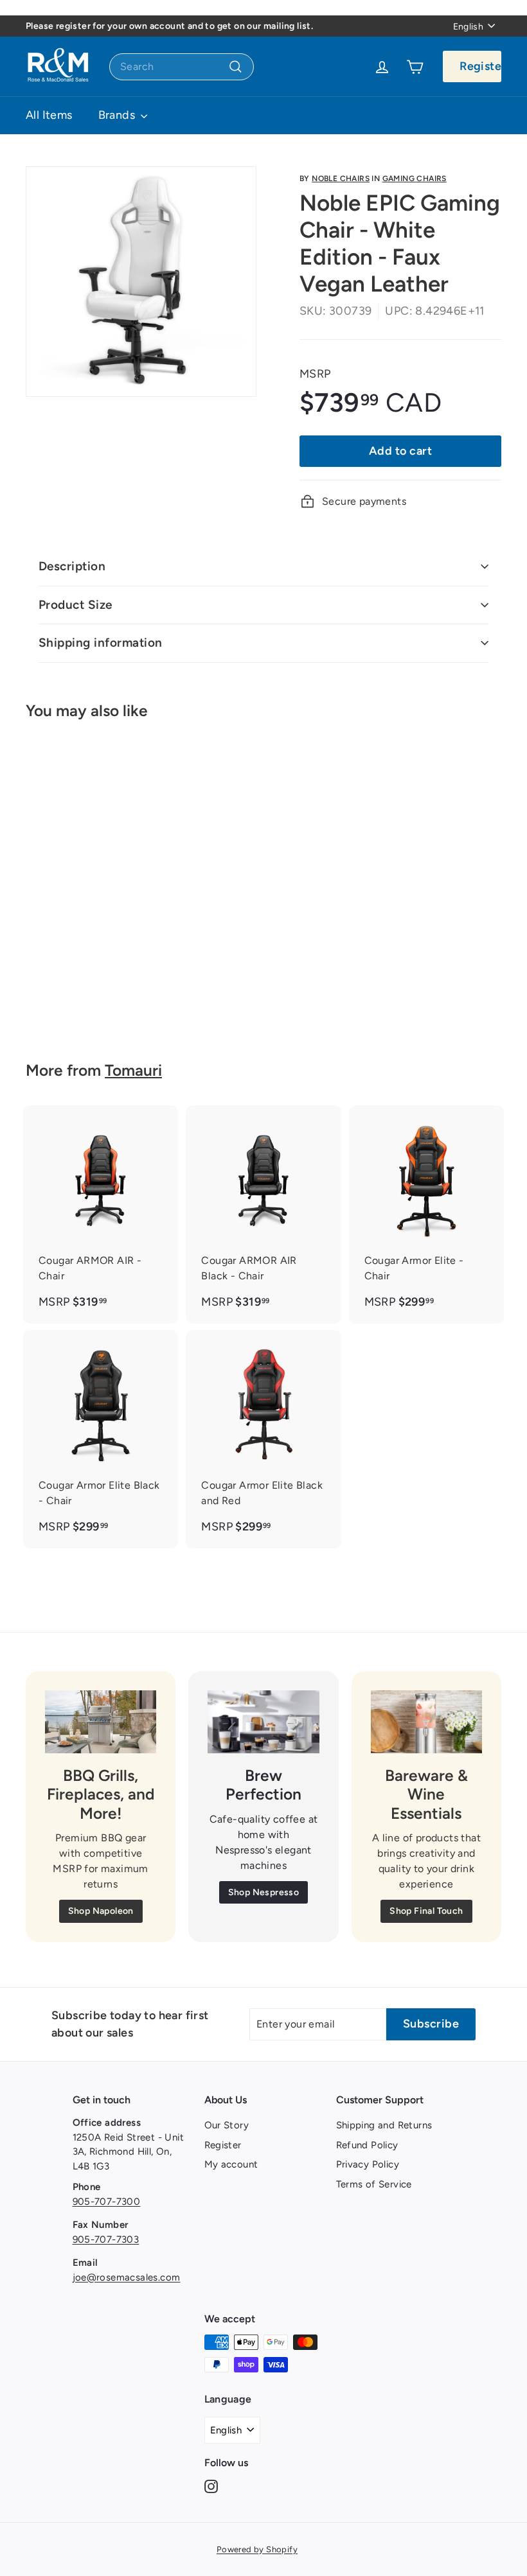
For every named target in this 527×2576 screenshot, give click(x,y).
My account (231, 2164)
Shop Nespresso (264, 1892)
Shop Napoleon (101, 1911)
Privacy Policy (368, 2164)
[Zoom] (141, 282)
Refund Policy (367, 2145)
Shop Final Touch (426, 1911)
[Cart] (415, 67)
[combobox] (182, 67)
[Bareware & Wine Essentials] (426, 1722)
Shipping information (101, 643)
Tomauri (133, 1070)
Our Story (227, 2125)
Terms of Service (374, 2184)
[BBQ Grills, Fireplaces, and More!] (101, 1722)
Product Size (76, 605)
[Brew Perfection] (263, 1722)
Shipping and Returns (384, 2125)
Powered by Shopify (257, 2549)
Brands (118, 115)
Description (72, 566)
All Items (49, 115)
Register (480, 66)
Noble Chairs (341, 179)
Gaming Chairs (415, 179)
